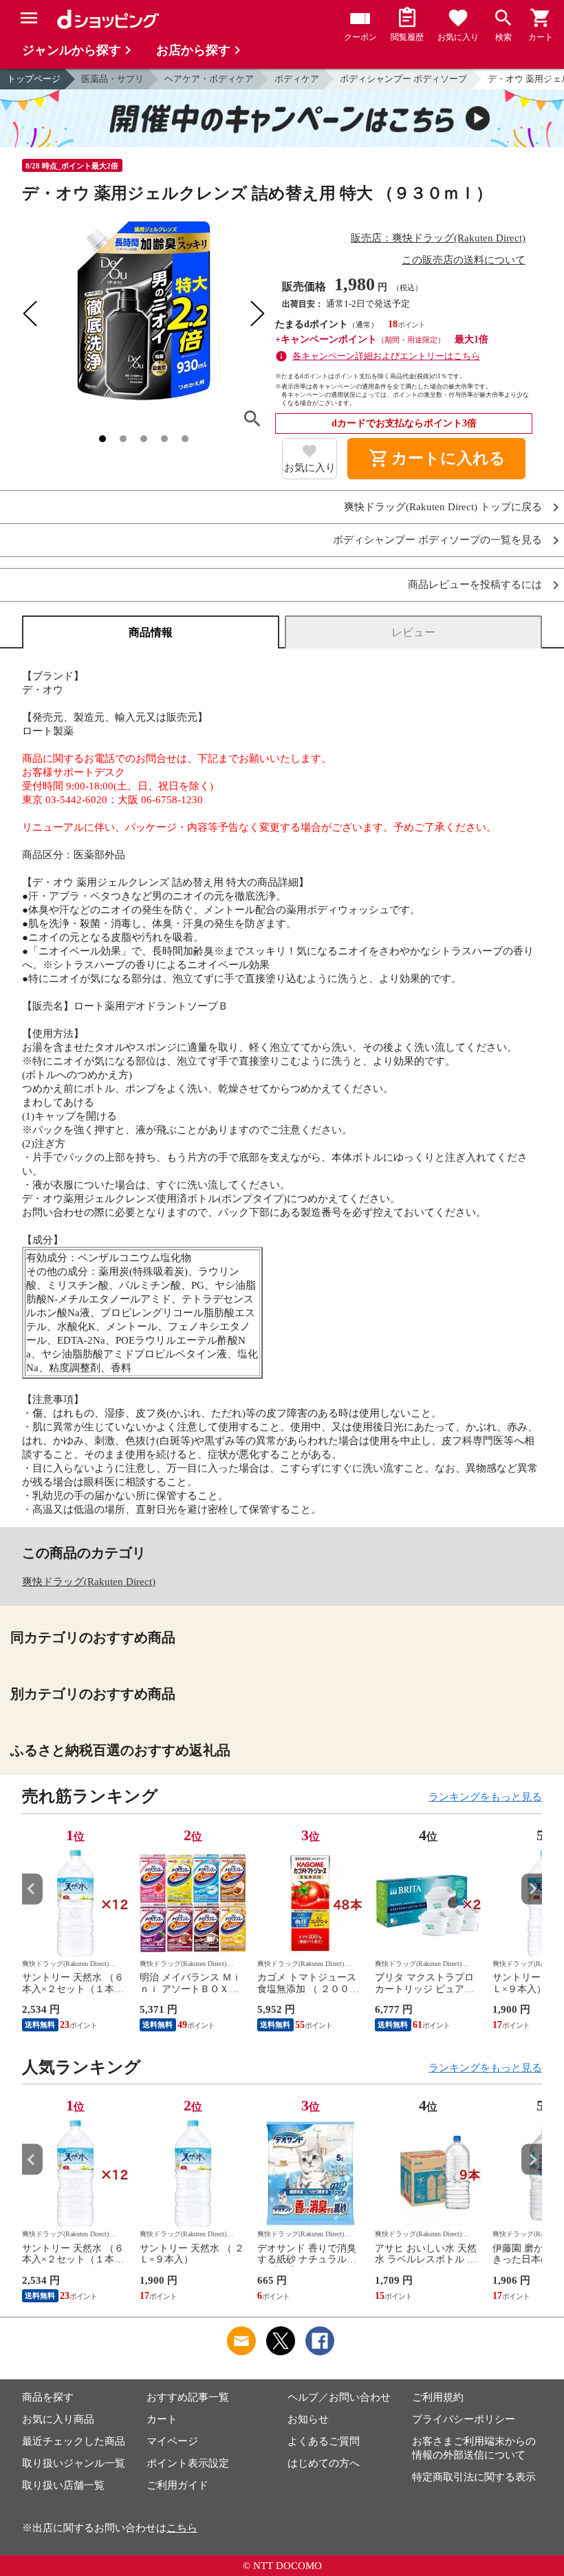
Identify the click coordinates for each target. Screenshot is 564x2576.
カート (162, 2419)
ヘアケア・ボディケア (209, 79)
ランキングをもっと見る (485, 1797)
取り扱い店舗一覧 (63, 2485)
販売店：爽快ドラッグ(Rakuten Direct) (438, 238)
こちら (182, 2528)
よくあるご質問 (324, 2441)
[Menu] (29, 18)
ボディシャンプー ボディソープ (403, 79)
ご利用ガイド (177, 2485)
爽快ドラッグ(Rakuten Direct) (89, 1582)
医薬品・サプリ (112, 79)
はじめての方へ (324, 2463)
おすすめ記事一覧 (188, 2397)
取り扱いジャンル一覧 (74, 2463)
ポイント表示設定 (188, 2463)
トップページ (34, 79)
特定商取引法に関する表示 (474, 2477)
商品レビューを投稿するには (475, 585)
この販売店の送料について (464, 260)
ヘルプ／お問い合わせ (339, 2397)
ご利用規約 (438, 2397)
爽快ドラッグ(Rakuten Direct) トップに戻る (443, 507)
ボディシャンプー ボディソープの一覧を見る (437, 540)
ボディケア (297, 79)
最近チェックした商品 (74, 2441)
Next (532, 1889)
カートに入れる (437, 459)
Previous (32, 1889)
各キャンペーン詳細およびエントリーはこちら (386, 356)
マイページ (172, 2441)
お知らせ (308, 2419)
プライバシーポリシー (464, 2419)
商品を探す (48, 2397)
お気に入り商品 (58, 2419)
